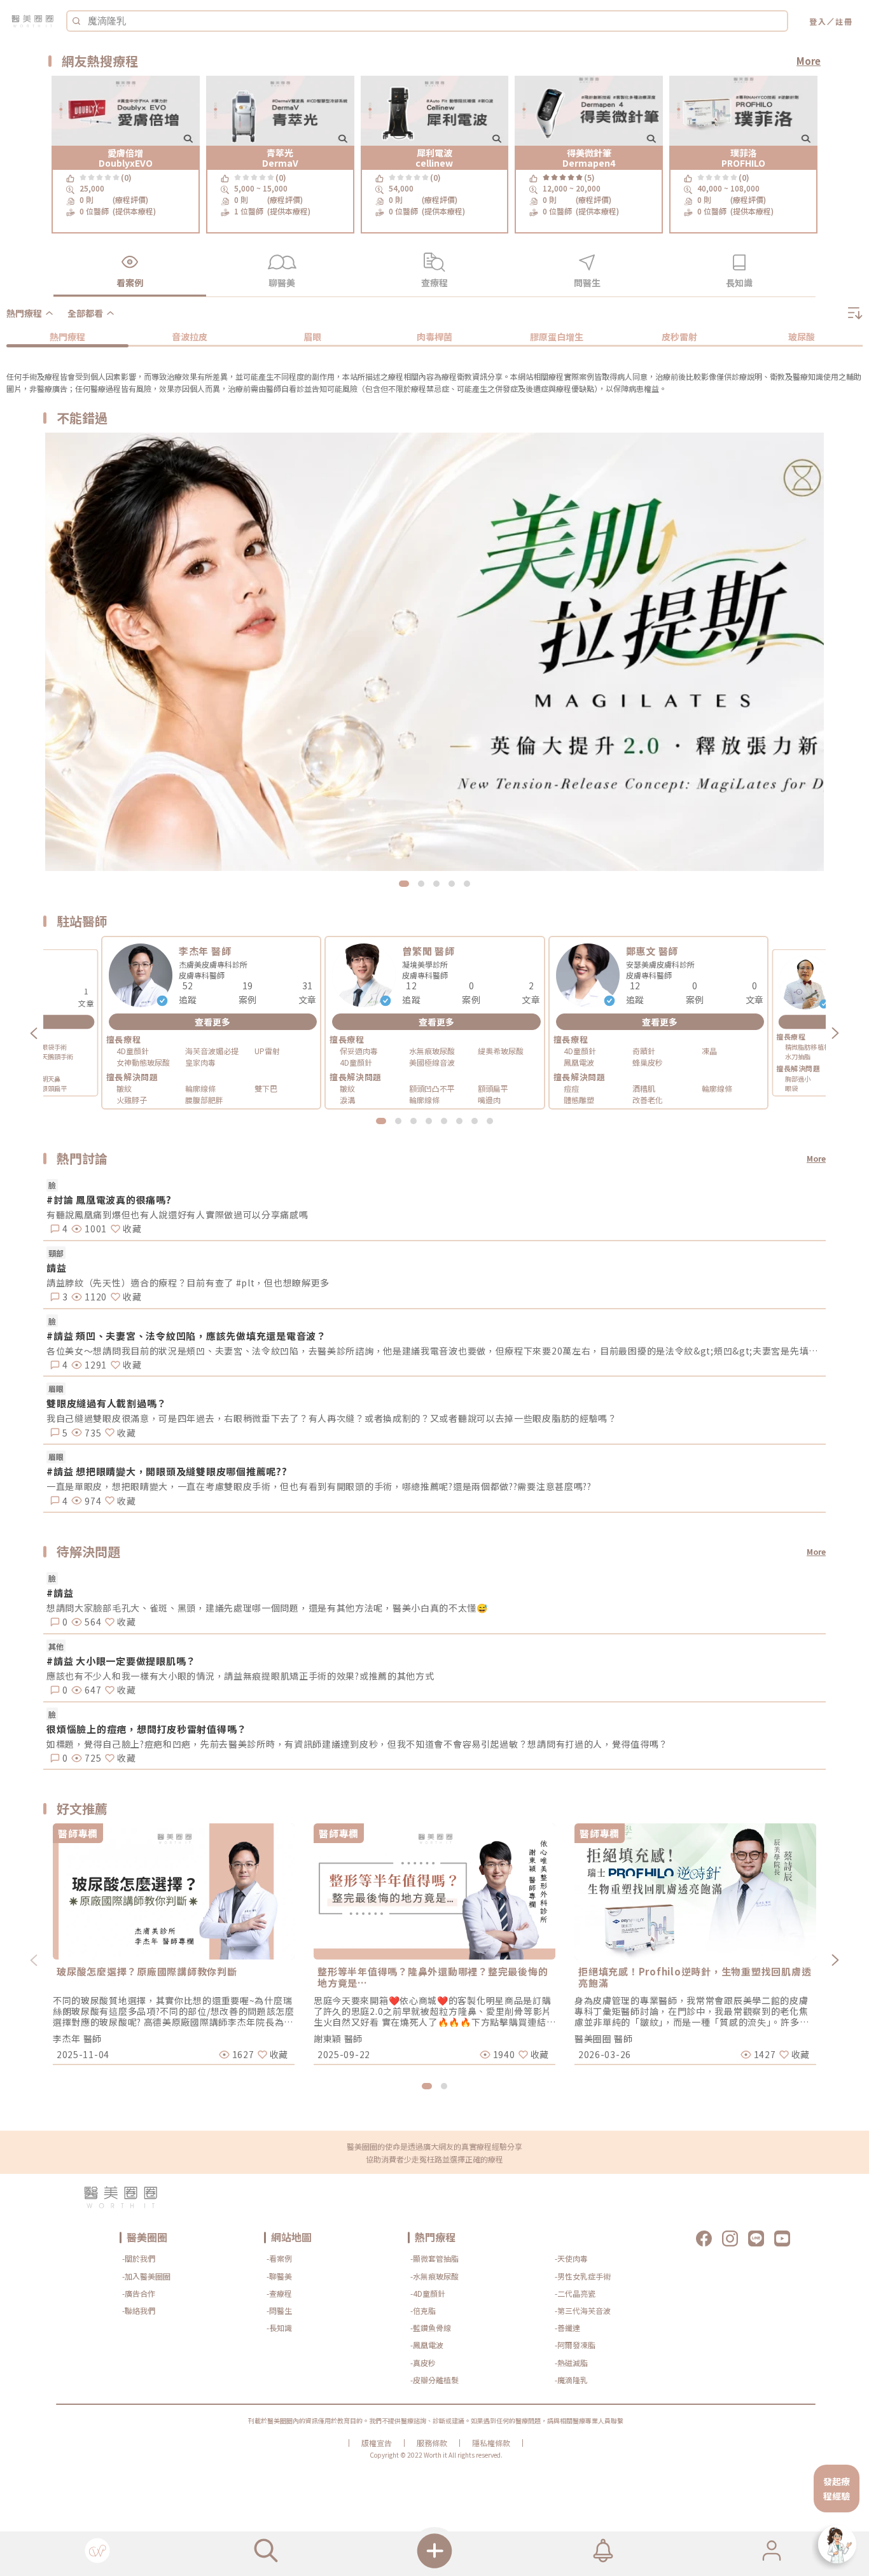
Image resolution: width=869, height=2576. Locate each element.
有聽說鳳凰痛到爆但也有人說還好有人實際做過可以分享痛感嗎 (177, 1215)
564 (92, 1622)
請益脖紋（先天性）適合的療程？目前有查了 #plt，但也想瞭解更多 (188, 1283)
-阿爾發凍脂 (575, 2345)
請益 (57, 1268)
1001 (94, 1229)
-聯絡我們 (139, 2310)
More (809, 61)
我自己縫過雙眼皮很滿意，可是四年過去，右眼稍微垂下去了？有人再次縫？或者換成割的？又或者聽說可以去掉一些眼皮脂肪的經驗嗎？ (332, 1418)
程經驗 (837, 2496)
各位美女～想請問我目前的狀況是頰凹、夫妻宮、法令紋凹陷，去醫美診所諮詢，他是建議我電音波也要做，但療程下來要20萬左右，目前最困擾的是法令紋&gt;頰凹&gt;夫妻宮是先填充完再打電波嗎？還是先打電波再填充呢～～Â (436, 1351)
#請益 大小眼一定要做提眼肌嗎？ (121, 1661)
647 (92, 1690)
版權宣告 (377, 2443)
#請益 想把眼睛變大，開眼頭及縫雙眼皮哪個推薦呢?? (167, 1471)
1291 (94, 1365)
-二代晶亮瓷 (575, 2293)
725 (92, 1758)
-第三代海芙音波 (583, 2310)
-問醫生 (279, 2310)
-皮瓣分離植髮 (434, 2380)
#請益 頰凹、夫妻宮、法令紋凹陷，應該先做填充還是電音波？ (186, 1336)
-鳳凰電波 (427, 2345)
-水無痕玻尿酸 (434, 2276)
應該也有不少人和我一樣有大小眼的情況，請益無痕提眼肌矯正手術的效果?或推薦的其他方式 (240, 1676)
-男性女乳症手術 (583, 2276)
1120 (94, 1297)
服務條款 (432, 2443)
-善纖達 (567, 2328)
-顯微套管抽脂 (434, 2258)
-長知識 (279, 2328)
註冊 (844, 21)
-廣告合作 (139, 2293)
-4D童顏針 (428, 2293)
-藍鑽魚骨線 (431, 2328)
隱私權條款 (491, 2443)
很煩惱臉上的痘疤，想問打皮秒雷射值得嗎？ (147, 1729)
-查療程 (279, 2293)
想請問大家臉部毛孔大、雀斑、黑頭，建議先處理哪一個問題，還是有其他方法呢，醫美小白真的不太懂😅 (267, 1608)
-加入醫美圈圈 (146, 2276)
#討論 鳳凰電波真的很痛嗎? (109, 1200)
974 (92, 1501)
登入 (818, 21)
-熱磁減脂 (571, 2363)
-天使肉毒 (571, 2258)
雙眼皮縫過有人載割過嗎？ (107, 1403)
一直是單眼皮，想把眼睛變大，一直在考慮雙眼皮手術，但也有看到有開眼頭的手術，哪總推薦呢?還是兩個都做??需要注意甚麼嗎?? (319, 1486)
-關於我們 (139, 2258)
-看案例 (279, 2258)
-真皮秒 (423, 2363)
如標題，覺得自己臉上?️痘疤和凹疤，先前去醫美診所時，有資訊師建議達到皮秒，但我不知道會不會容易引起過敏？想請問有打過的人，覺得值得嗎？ (357, 1744)
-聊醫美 (279, 2276)
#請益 (60, 1593)
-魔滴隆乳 (571, 2380)
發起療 (837, 2481)
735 (92, 1433)
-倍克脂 (423, 2310)
